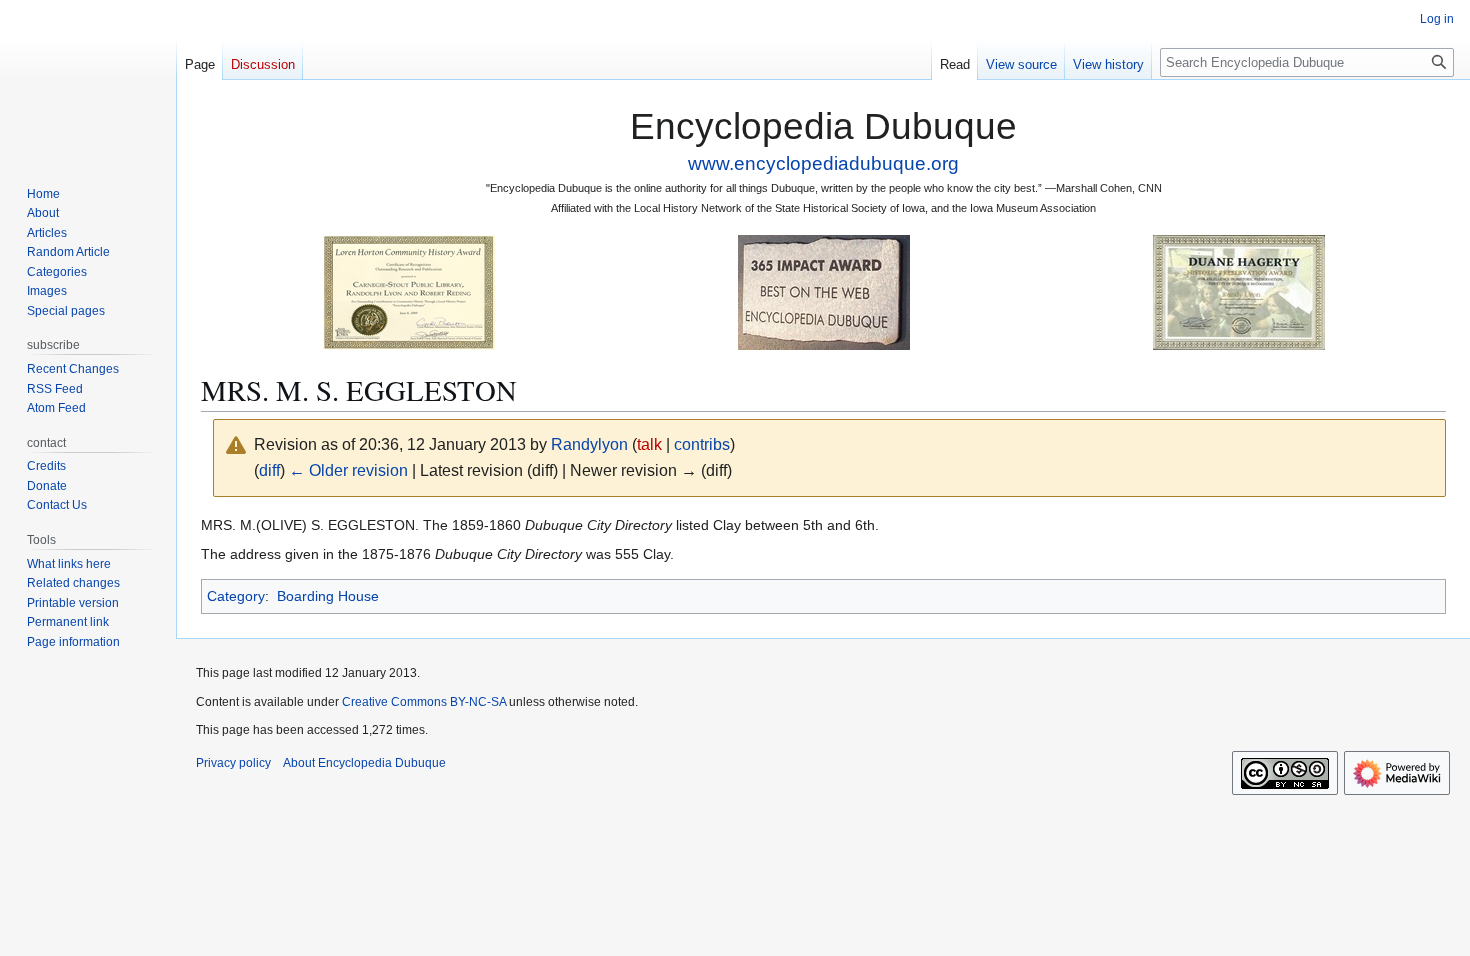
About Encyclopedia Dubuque (364, 763)
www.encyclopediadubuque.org (823, 163)
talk (649, 444)
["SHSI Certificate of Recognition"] (409, 291)
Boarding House (328, 596)
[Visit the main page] (88, 80)
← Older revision (348, 470)
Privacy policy (233, 763)
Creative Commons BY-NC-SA (424, 702)
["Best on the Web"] (824, 291)
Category (236, 596)
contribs (702, 444)
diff (269, 470)
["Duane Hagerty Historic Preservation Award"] (1239, 291)
